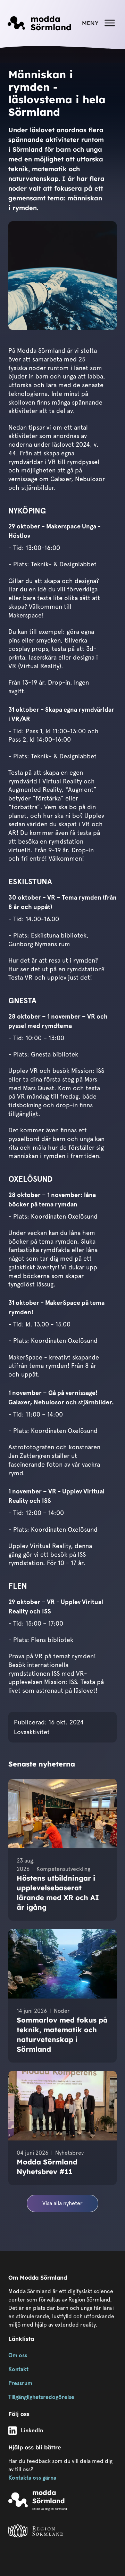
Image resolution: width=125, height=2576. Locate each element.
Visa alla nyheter (62, 2203)
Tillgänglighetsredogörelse (41, 2397)
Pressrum (20, 2383)
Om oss (18, 2355)
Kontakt (18, 2369)
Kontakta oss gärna (32, 2478)
